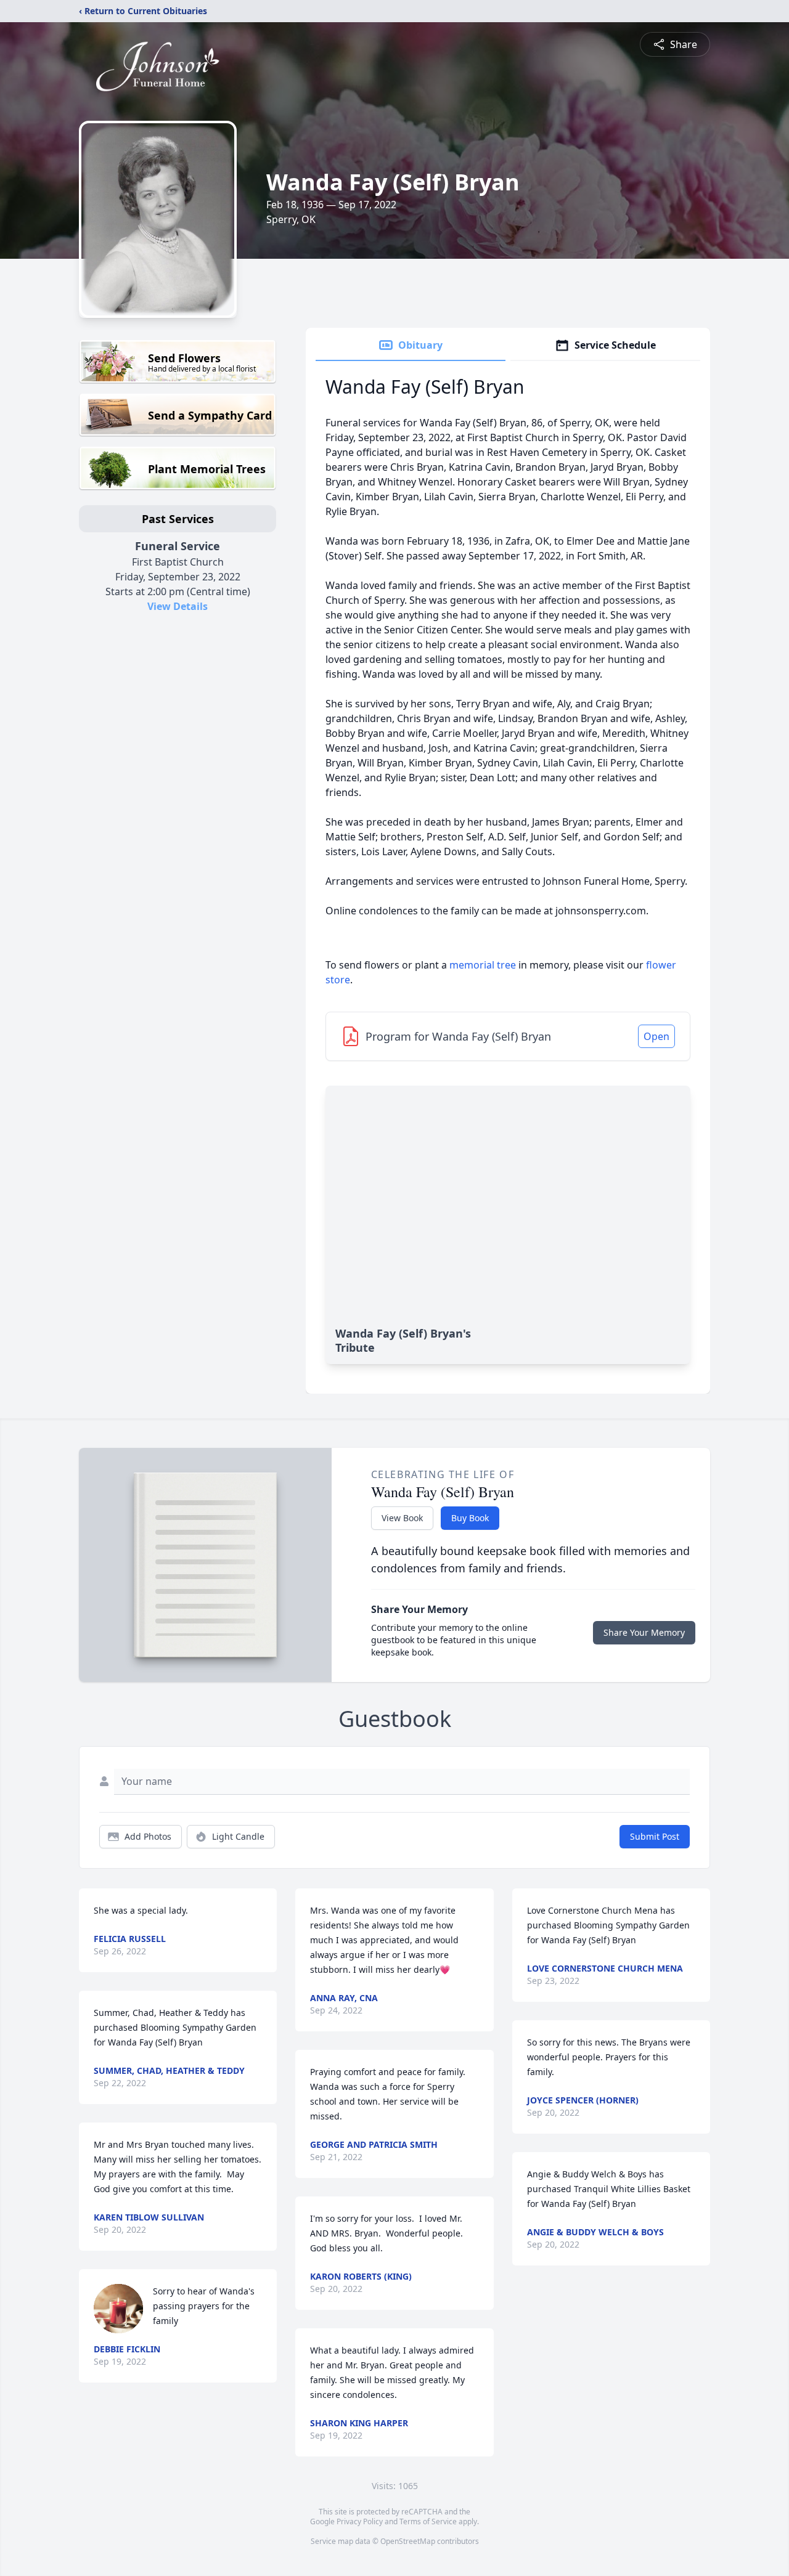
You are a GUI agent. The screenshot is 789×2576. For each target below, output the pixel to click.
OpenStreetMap (408, 2541)
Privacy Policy (360, 2521)
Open (656, 1036)
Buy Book (470, 1518)
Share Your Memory (644, 1632)
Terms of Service (428, 2521)
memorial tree (483, 965)
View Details (178, 606)
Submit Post (655, 1836)
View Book (402, 1518)
